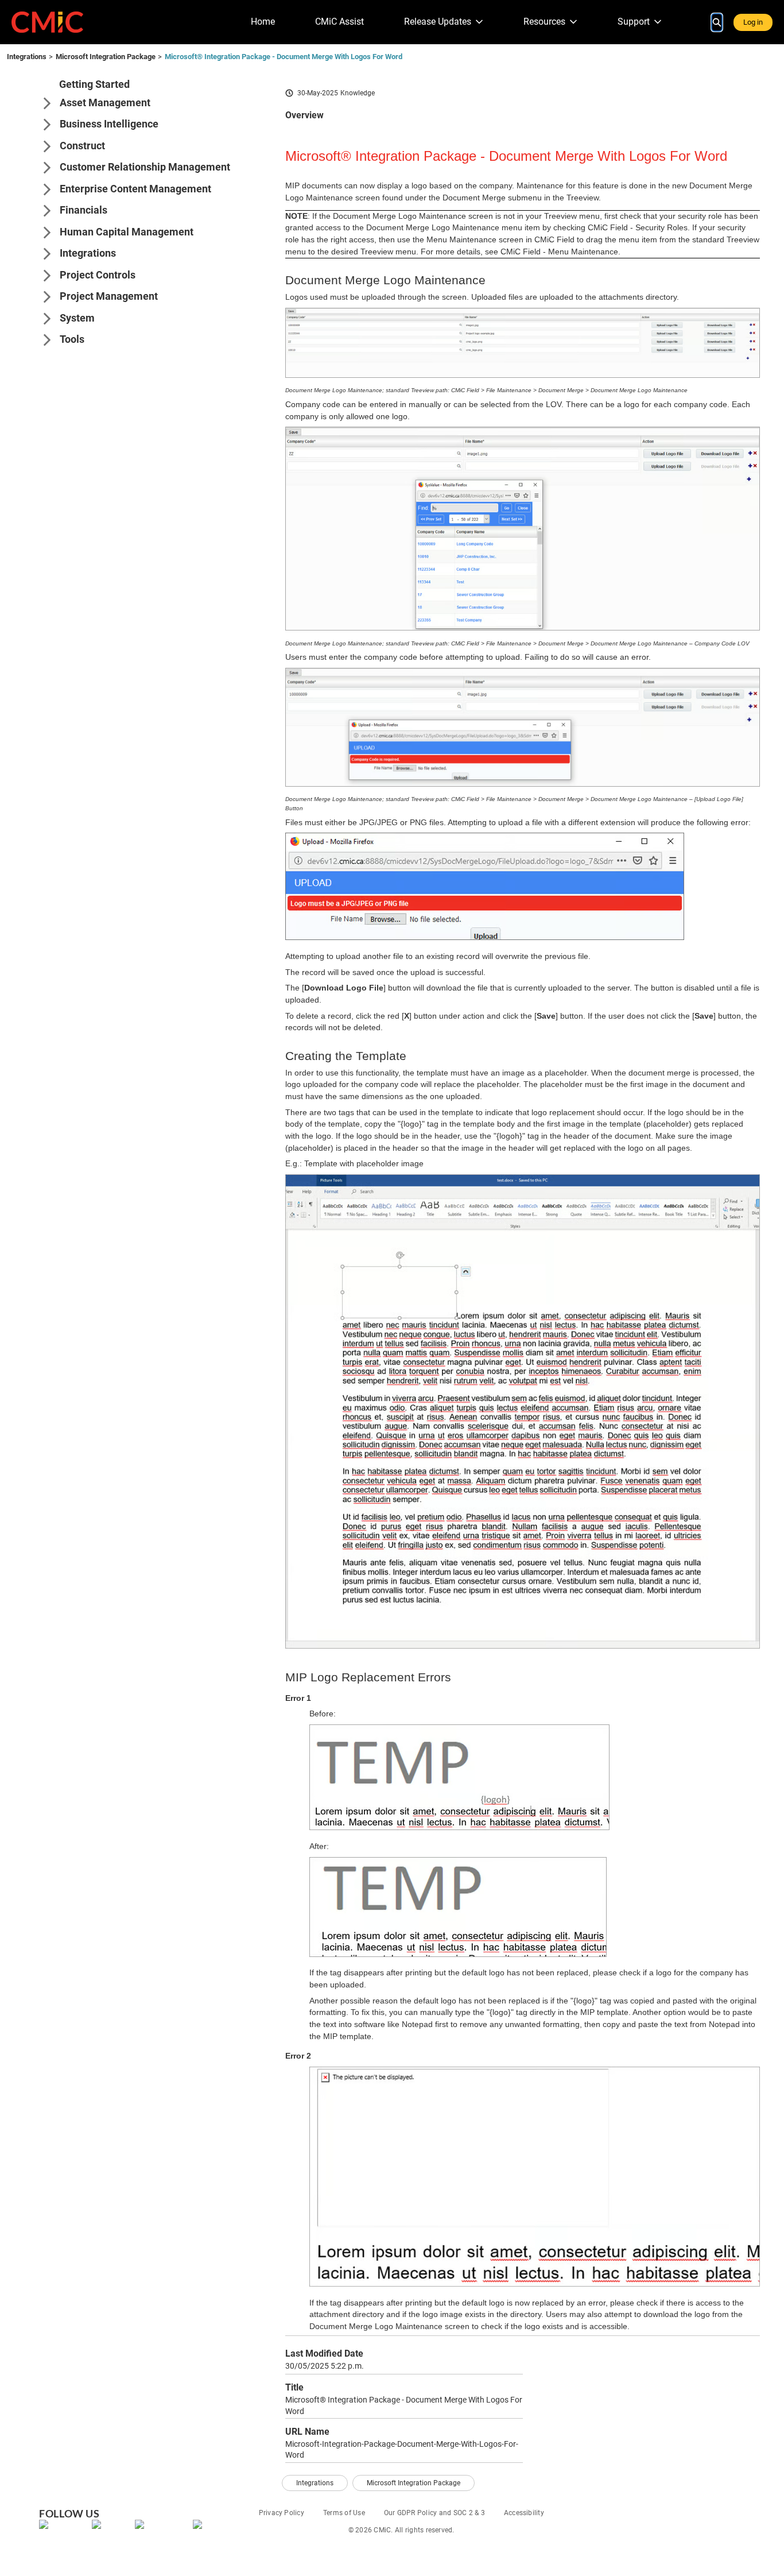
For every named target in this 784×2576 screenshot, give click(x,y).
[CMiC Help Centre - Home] (47, 22)
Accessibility (524, 2513)
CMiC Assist (339, 22)
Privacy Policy (282, 2513)
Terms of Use (344, 2513)
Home (263, 22)
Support (634, 22)
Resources (544, 22)
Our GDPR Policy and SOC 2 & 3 (434, 2513)
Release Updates (438, 22)
